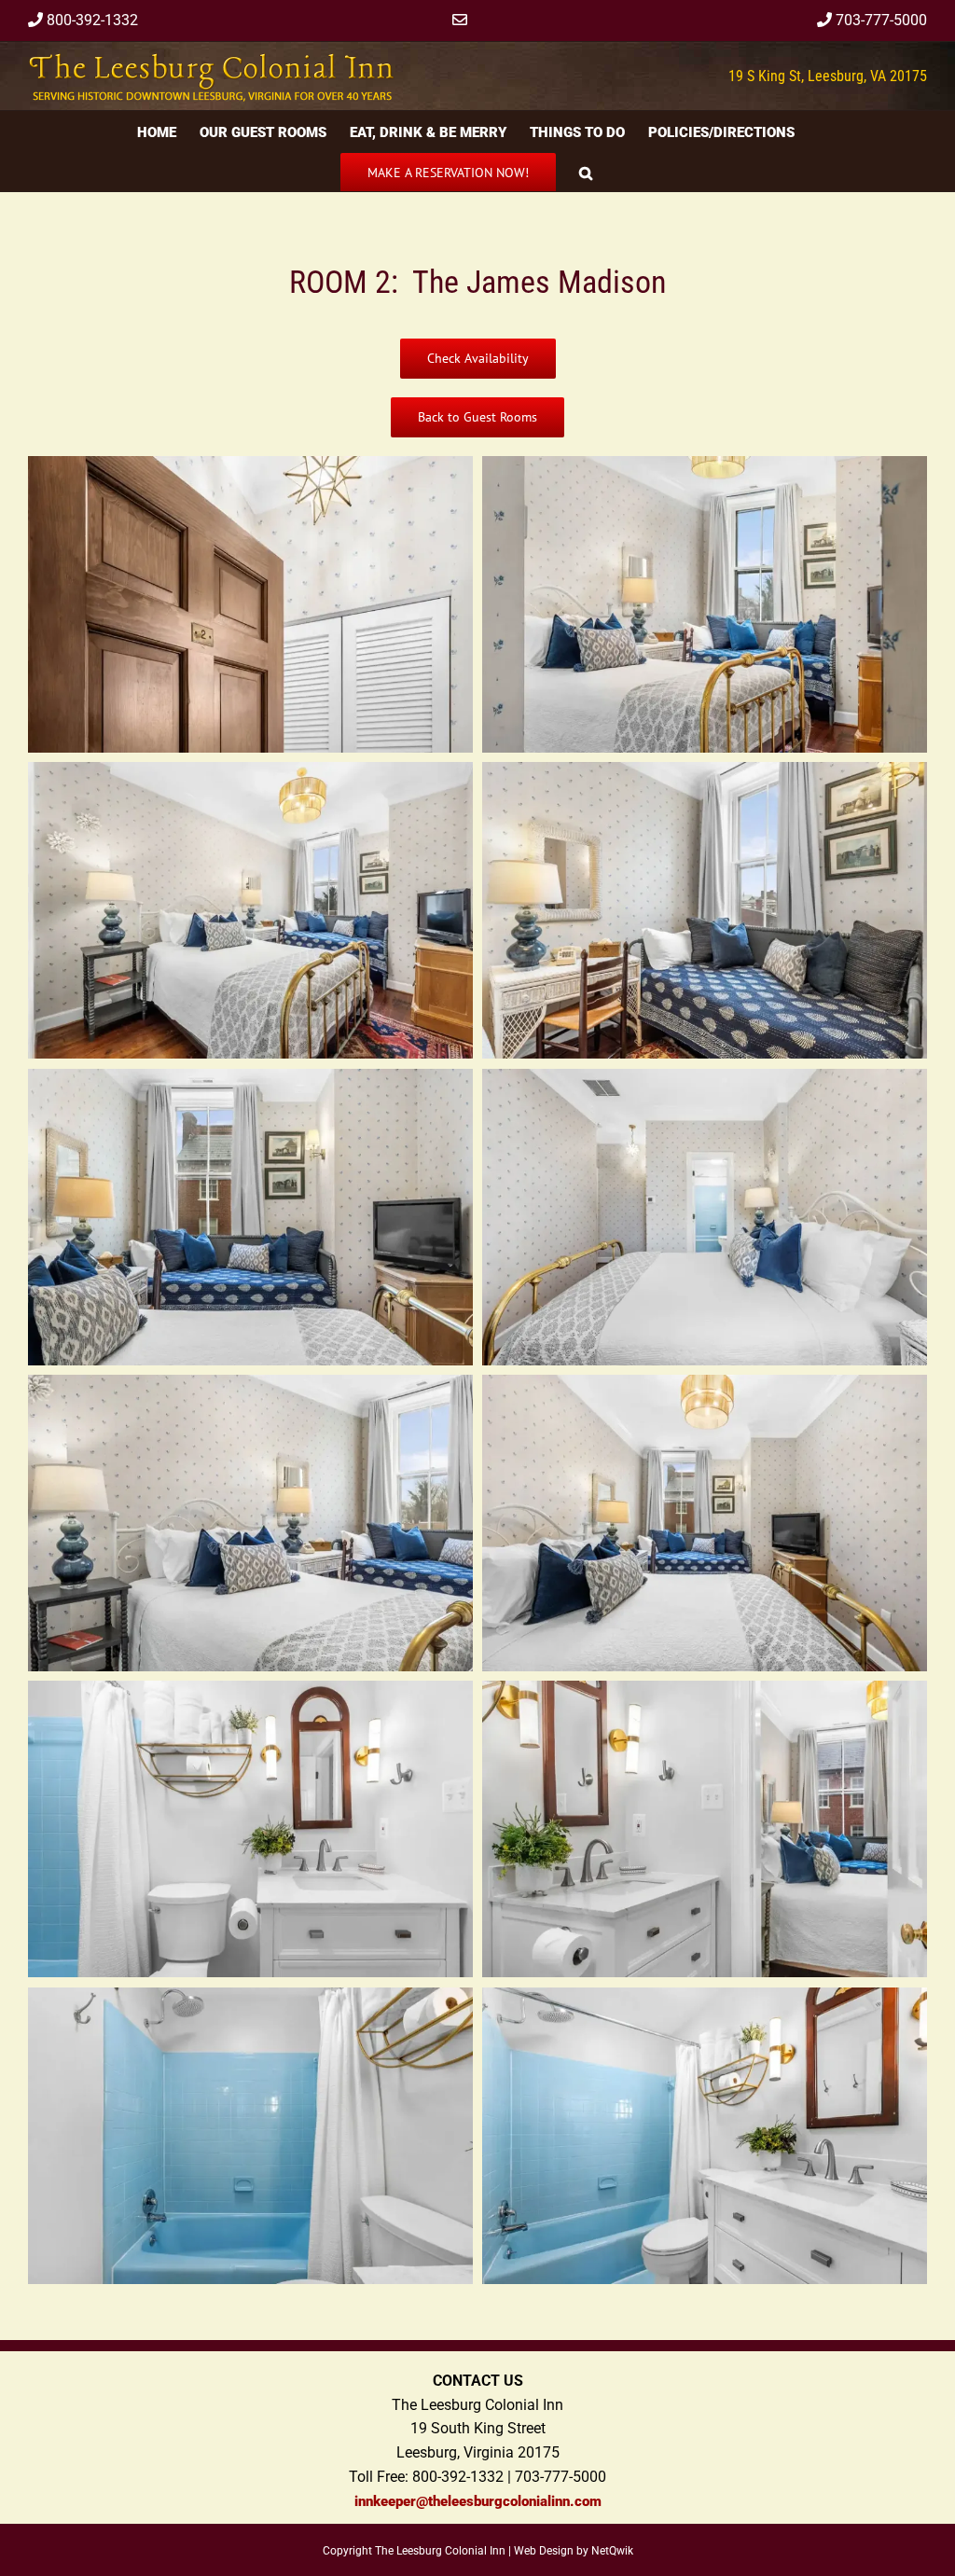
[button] (586, 171)
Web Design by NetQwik (574, 2551)
